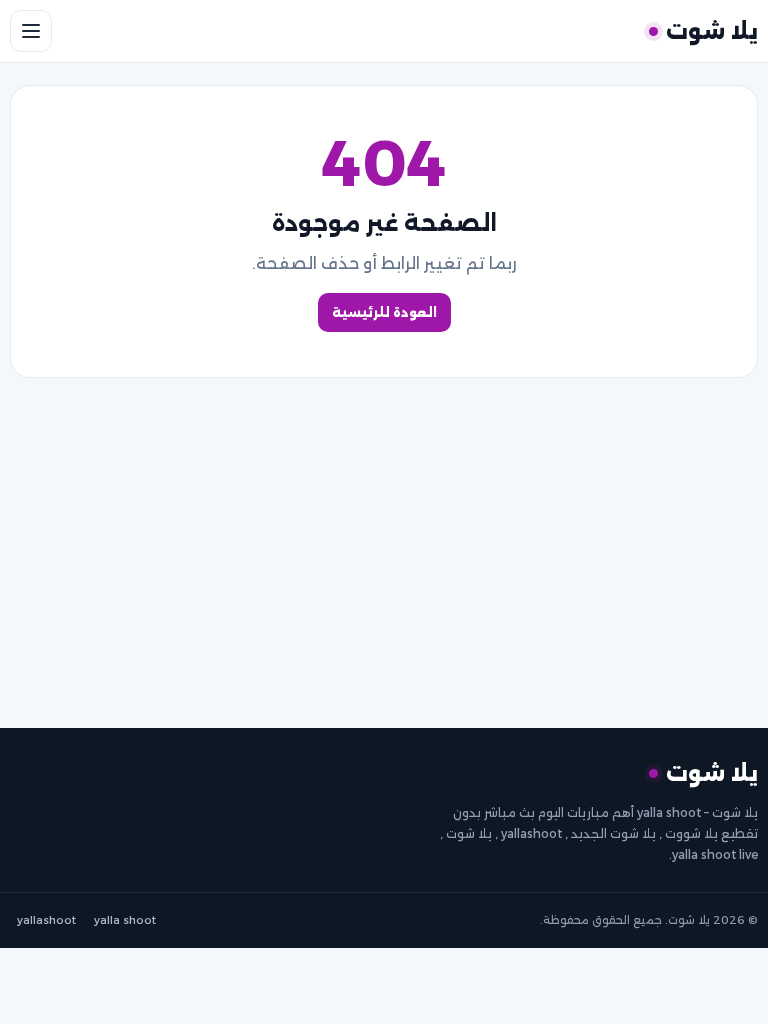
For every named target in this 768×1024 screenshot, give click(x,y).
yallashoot (46, 920)
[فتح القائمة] (31, 31)
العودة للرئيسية (384, 312)
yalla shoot (125, 920)
